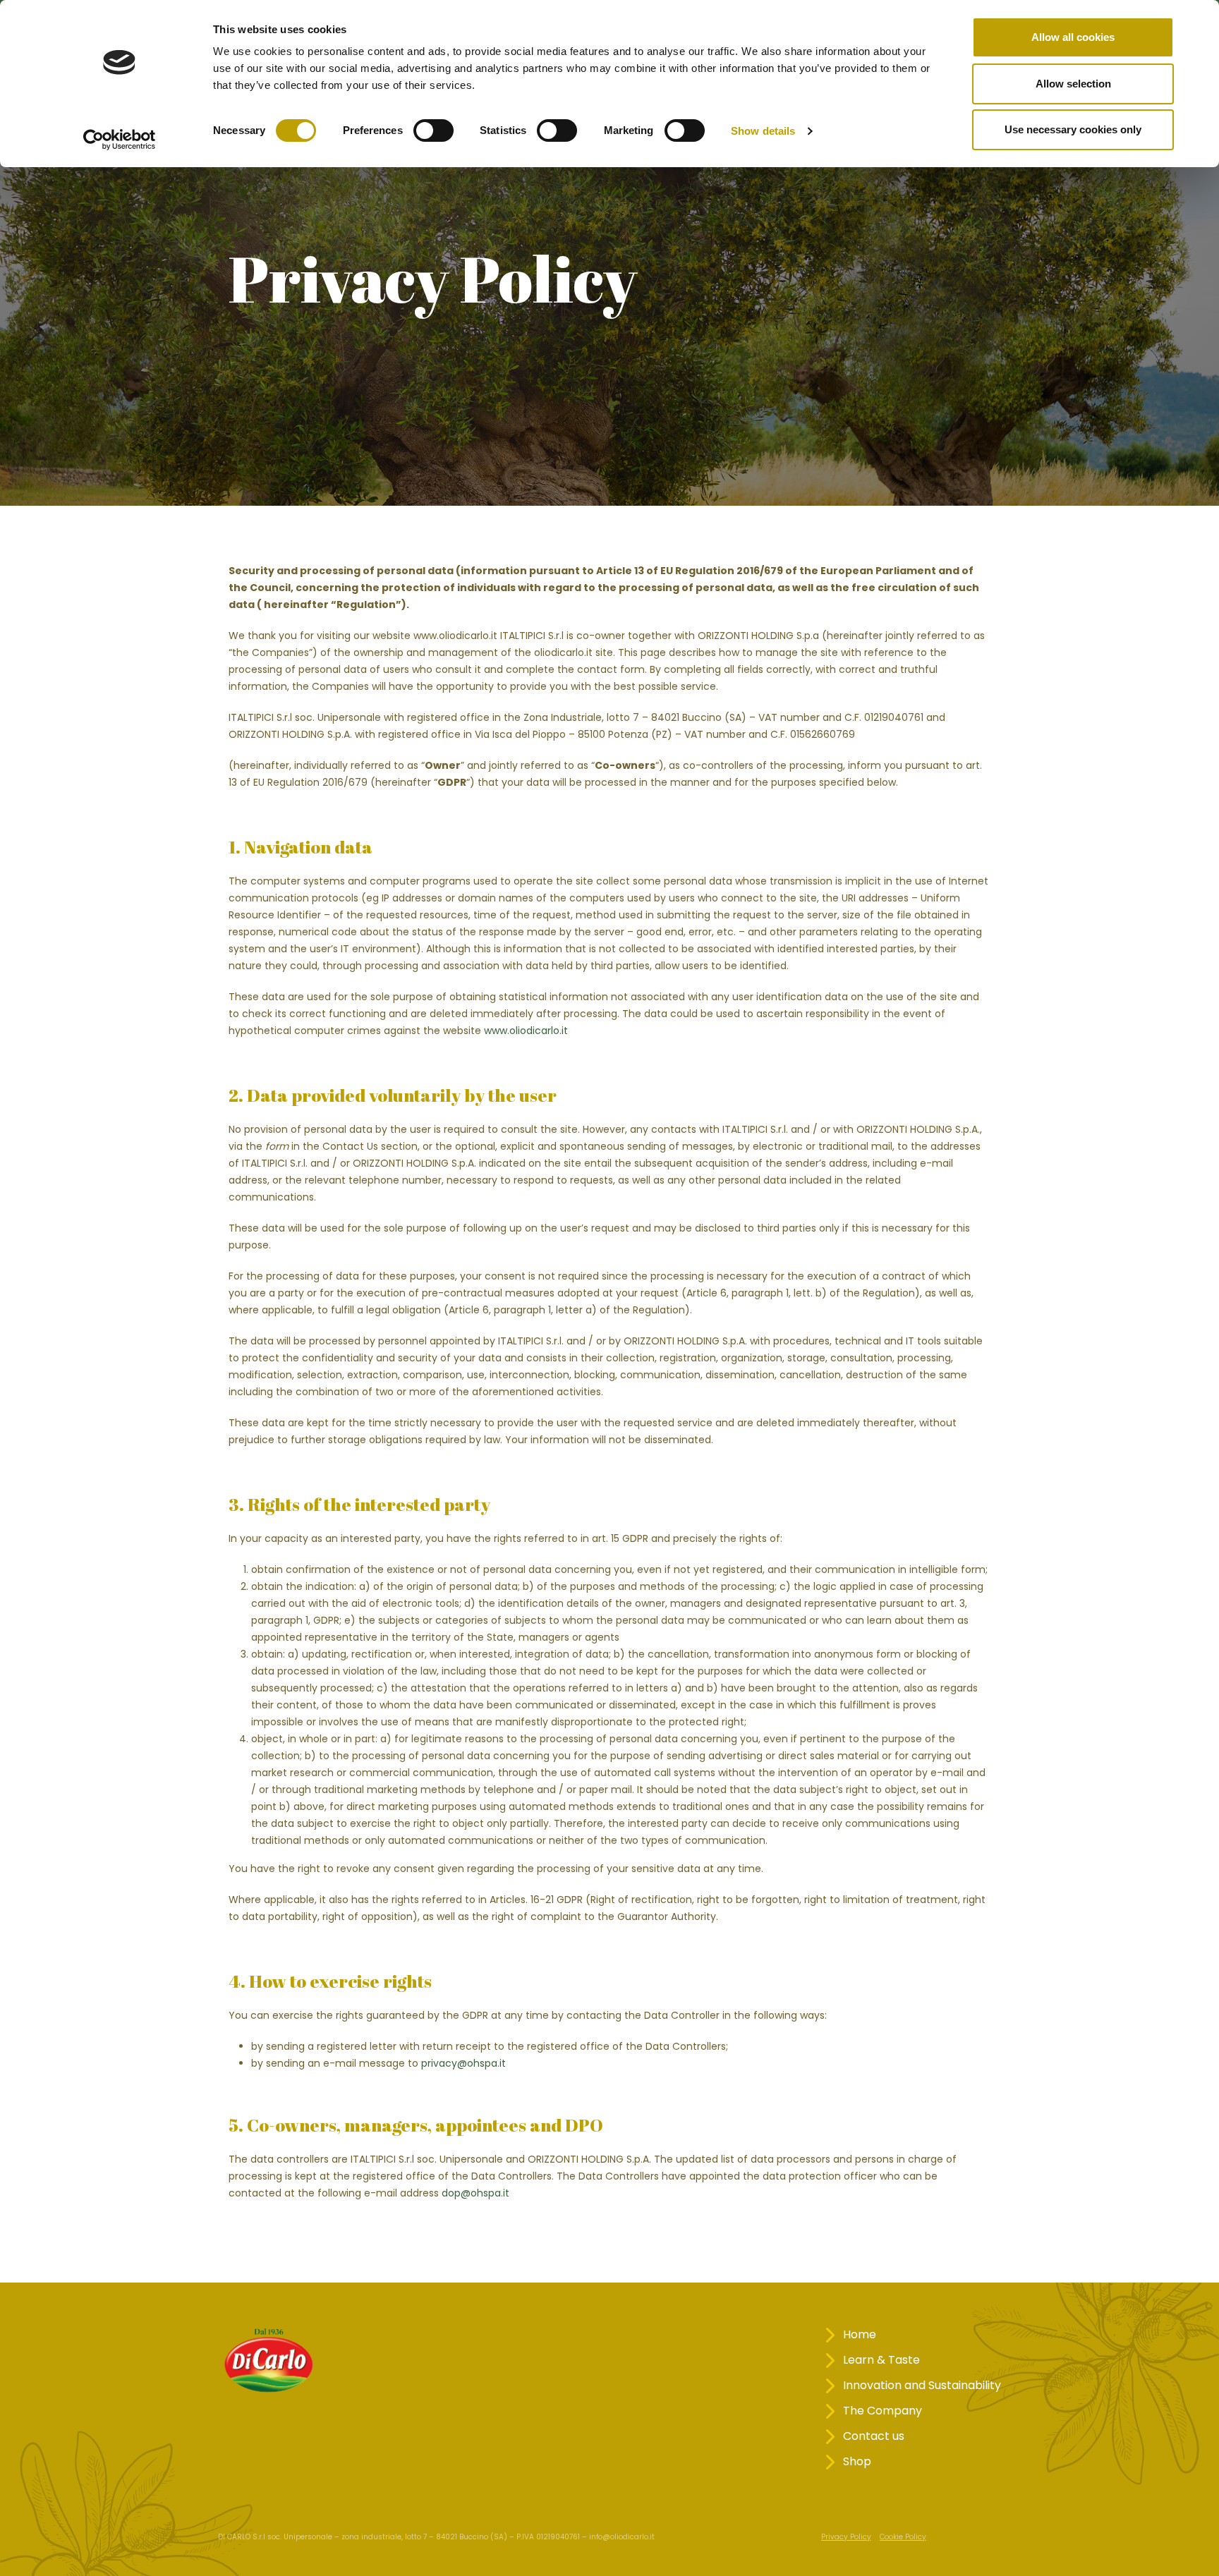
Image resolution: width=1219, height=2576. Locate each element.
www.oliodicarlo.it (526, 1031)
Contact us (874, 2436)
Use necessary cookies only (1073, 129)
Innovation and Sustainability (922, 2385)
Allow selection (1073, 84)
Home (860, 2334)
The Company (883, 2411)
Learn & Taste (881, 2360)
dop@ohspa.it (475, 2193)
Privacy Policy (846, 2537)
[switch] (433, 130)
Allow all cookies (1073, 37)
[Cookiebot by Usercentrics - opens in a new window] (120, 140)
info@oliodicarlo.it (622, 2537)
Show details (763, 131)
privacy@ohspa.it (463, 2063)
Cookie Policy (903, 2537)
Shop (857, 2461)
